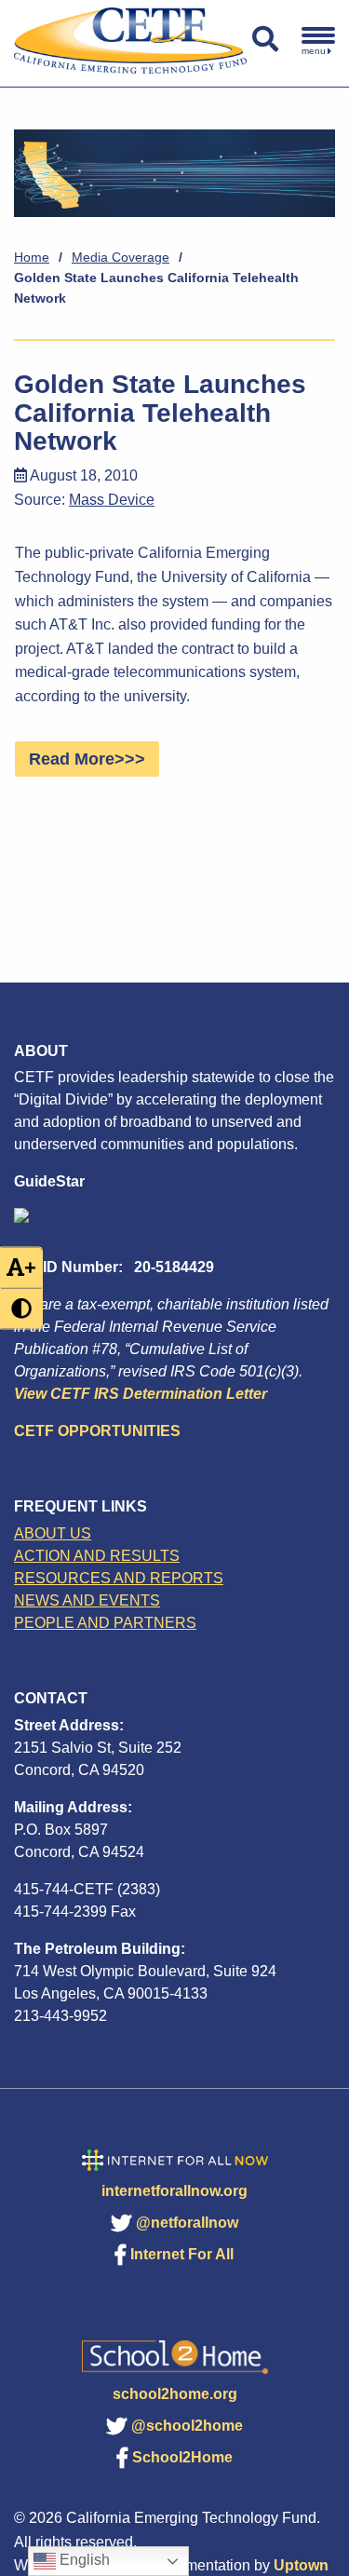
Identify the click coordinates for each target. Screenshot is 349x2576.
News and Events (87, 1600)
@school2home (187, 2426)
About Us (53, 1533)
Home (32, 257)
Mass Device (112, 500)
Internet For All (182, 2254)
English (83, 2560)
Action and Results (97, 1556)
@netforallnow (187, 2223)
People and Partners (105, 1623)
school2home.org (175, 2394)
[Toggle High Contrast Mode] (21, 1309)
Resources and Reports (119, 1578)
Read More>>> (87, 759)
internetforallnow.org (174, 2191)
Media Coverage (121, 257)
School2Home (182, 2457)
